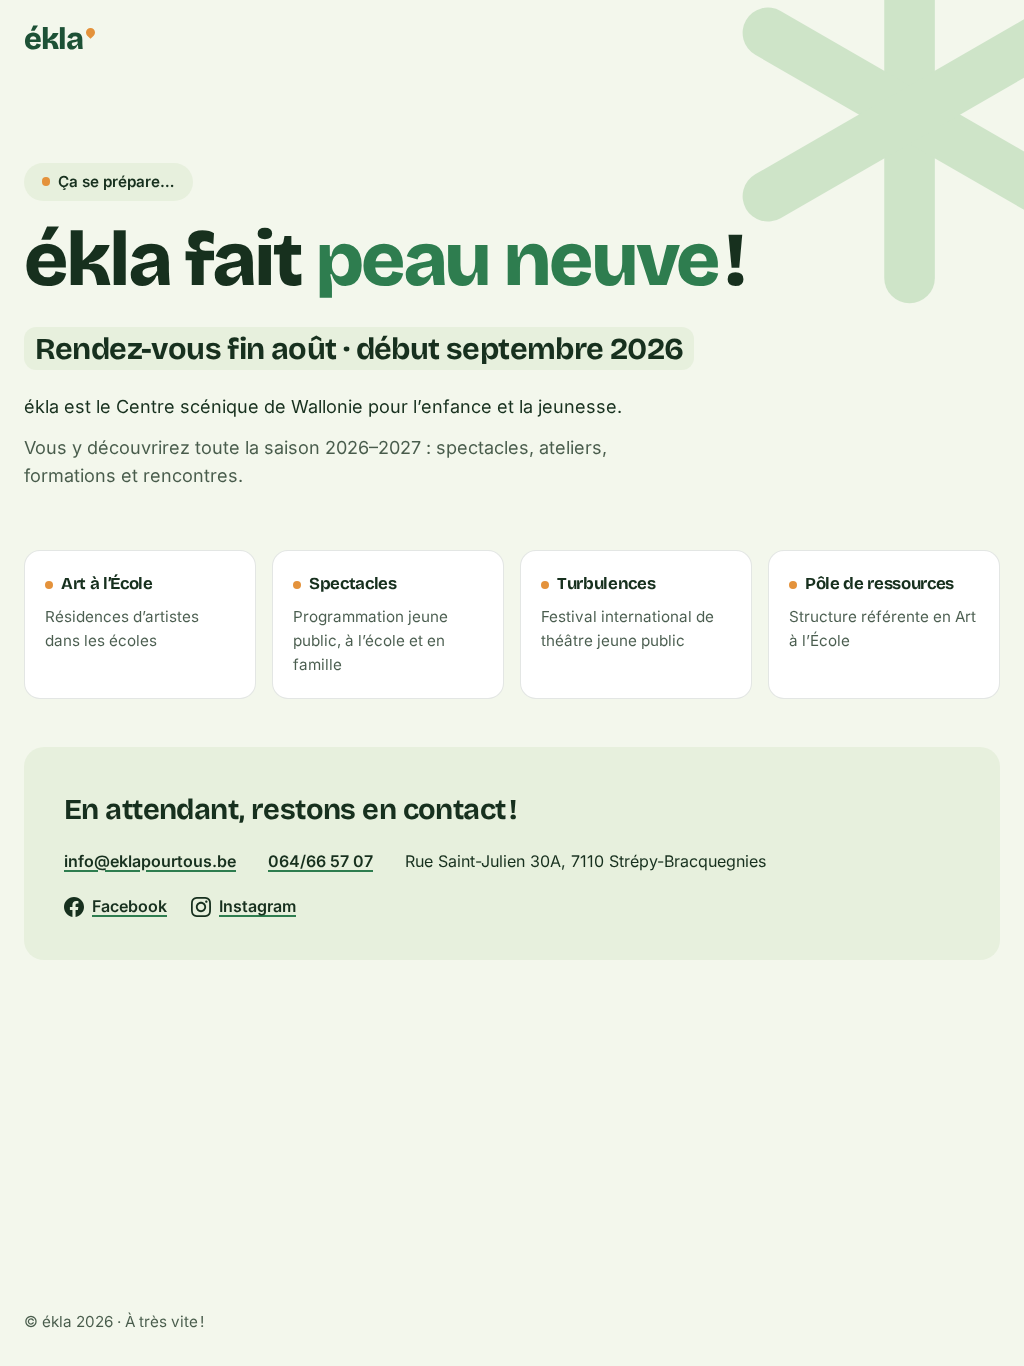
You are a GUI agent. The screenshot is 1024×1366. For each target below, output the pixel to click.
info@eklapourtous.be (150, 861)
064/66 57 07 (320, 861)
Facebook (129, 906)
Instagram (257, 906)
